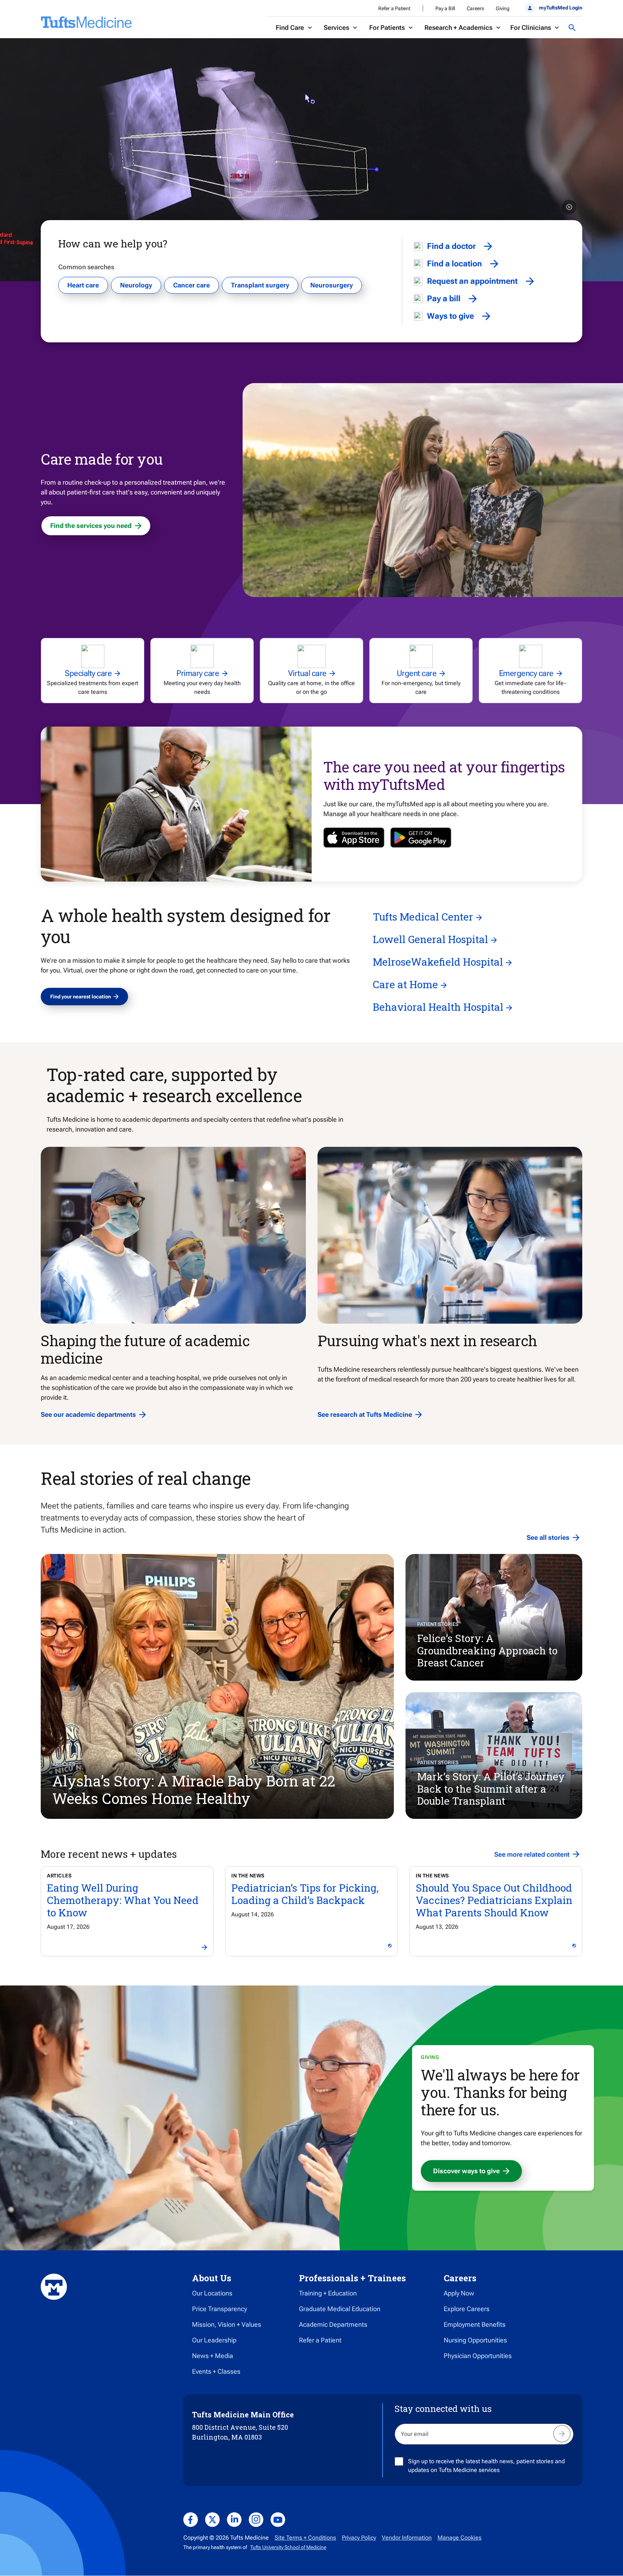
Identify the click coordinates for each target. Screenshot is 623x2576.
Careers (475, 8)
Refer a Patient (394, 8)
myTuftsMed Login (561, 8)
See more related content (532, 1854)
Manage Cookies (460, 2538)
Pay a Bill (445, 8)
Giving (503, 8)
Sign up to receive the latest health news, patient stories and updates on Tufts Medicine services (486, 2466)
